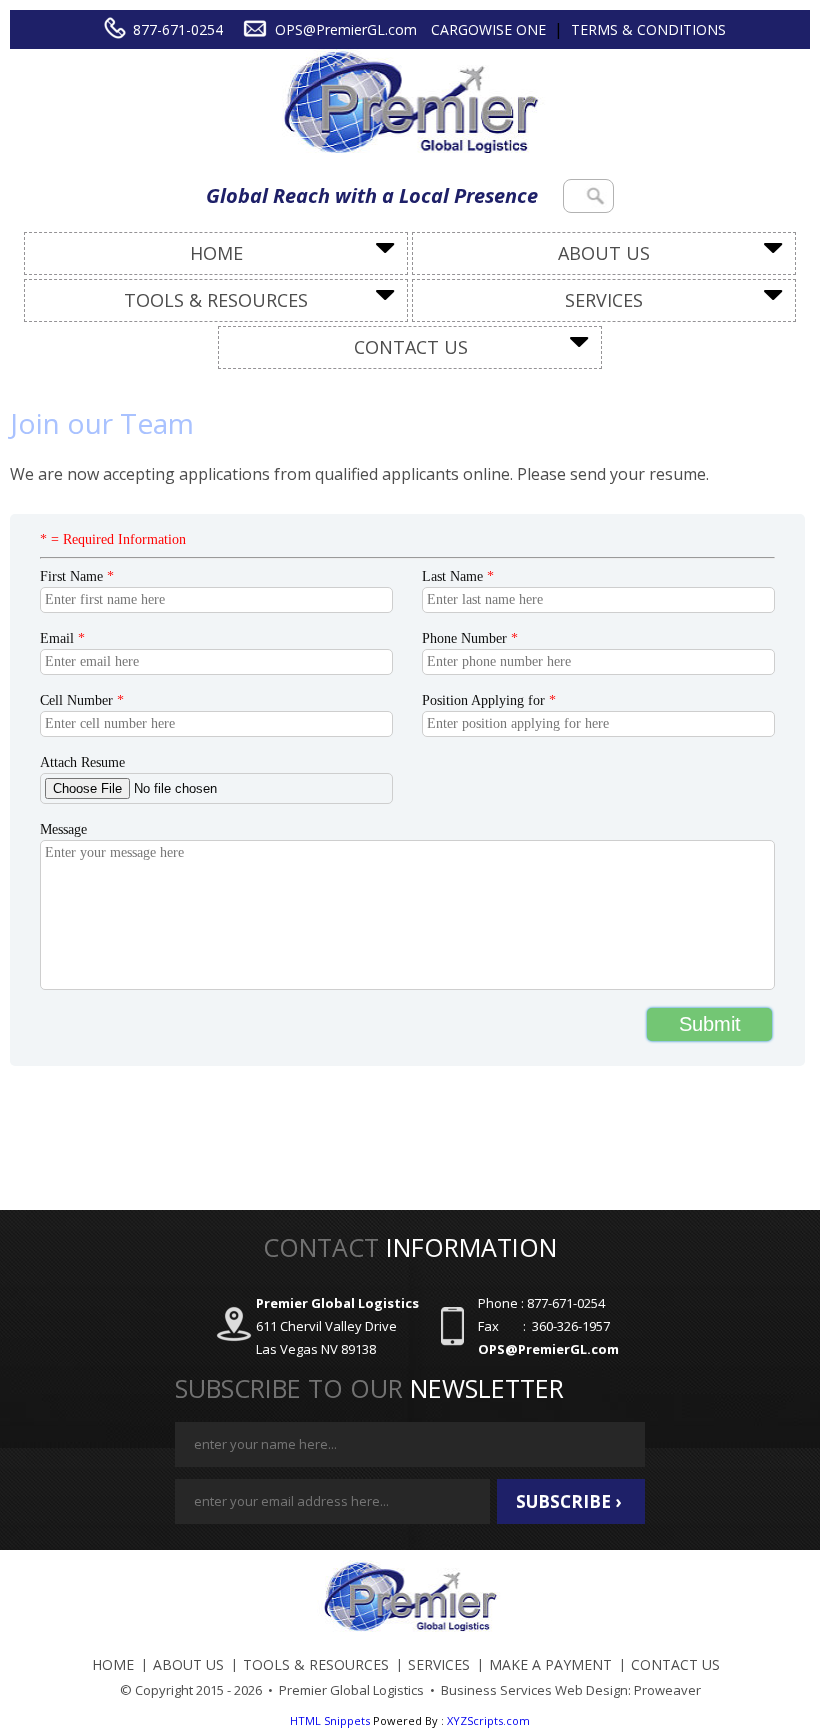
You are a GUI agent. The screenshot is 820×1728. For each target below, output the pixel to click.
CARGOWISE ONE (488, 29)
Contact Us (411, 347)
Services (604, 300)
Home (216, 253)
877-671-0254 (178, 29)
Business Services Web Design (534, 1690)
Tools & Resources (216, 300)
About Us (604, 253)
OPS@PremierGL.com (346, 29)
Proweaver (667, 1690)
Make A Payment (550, 1664)
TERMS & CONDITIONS (648, 29)
